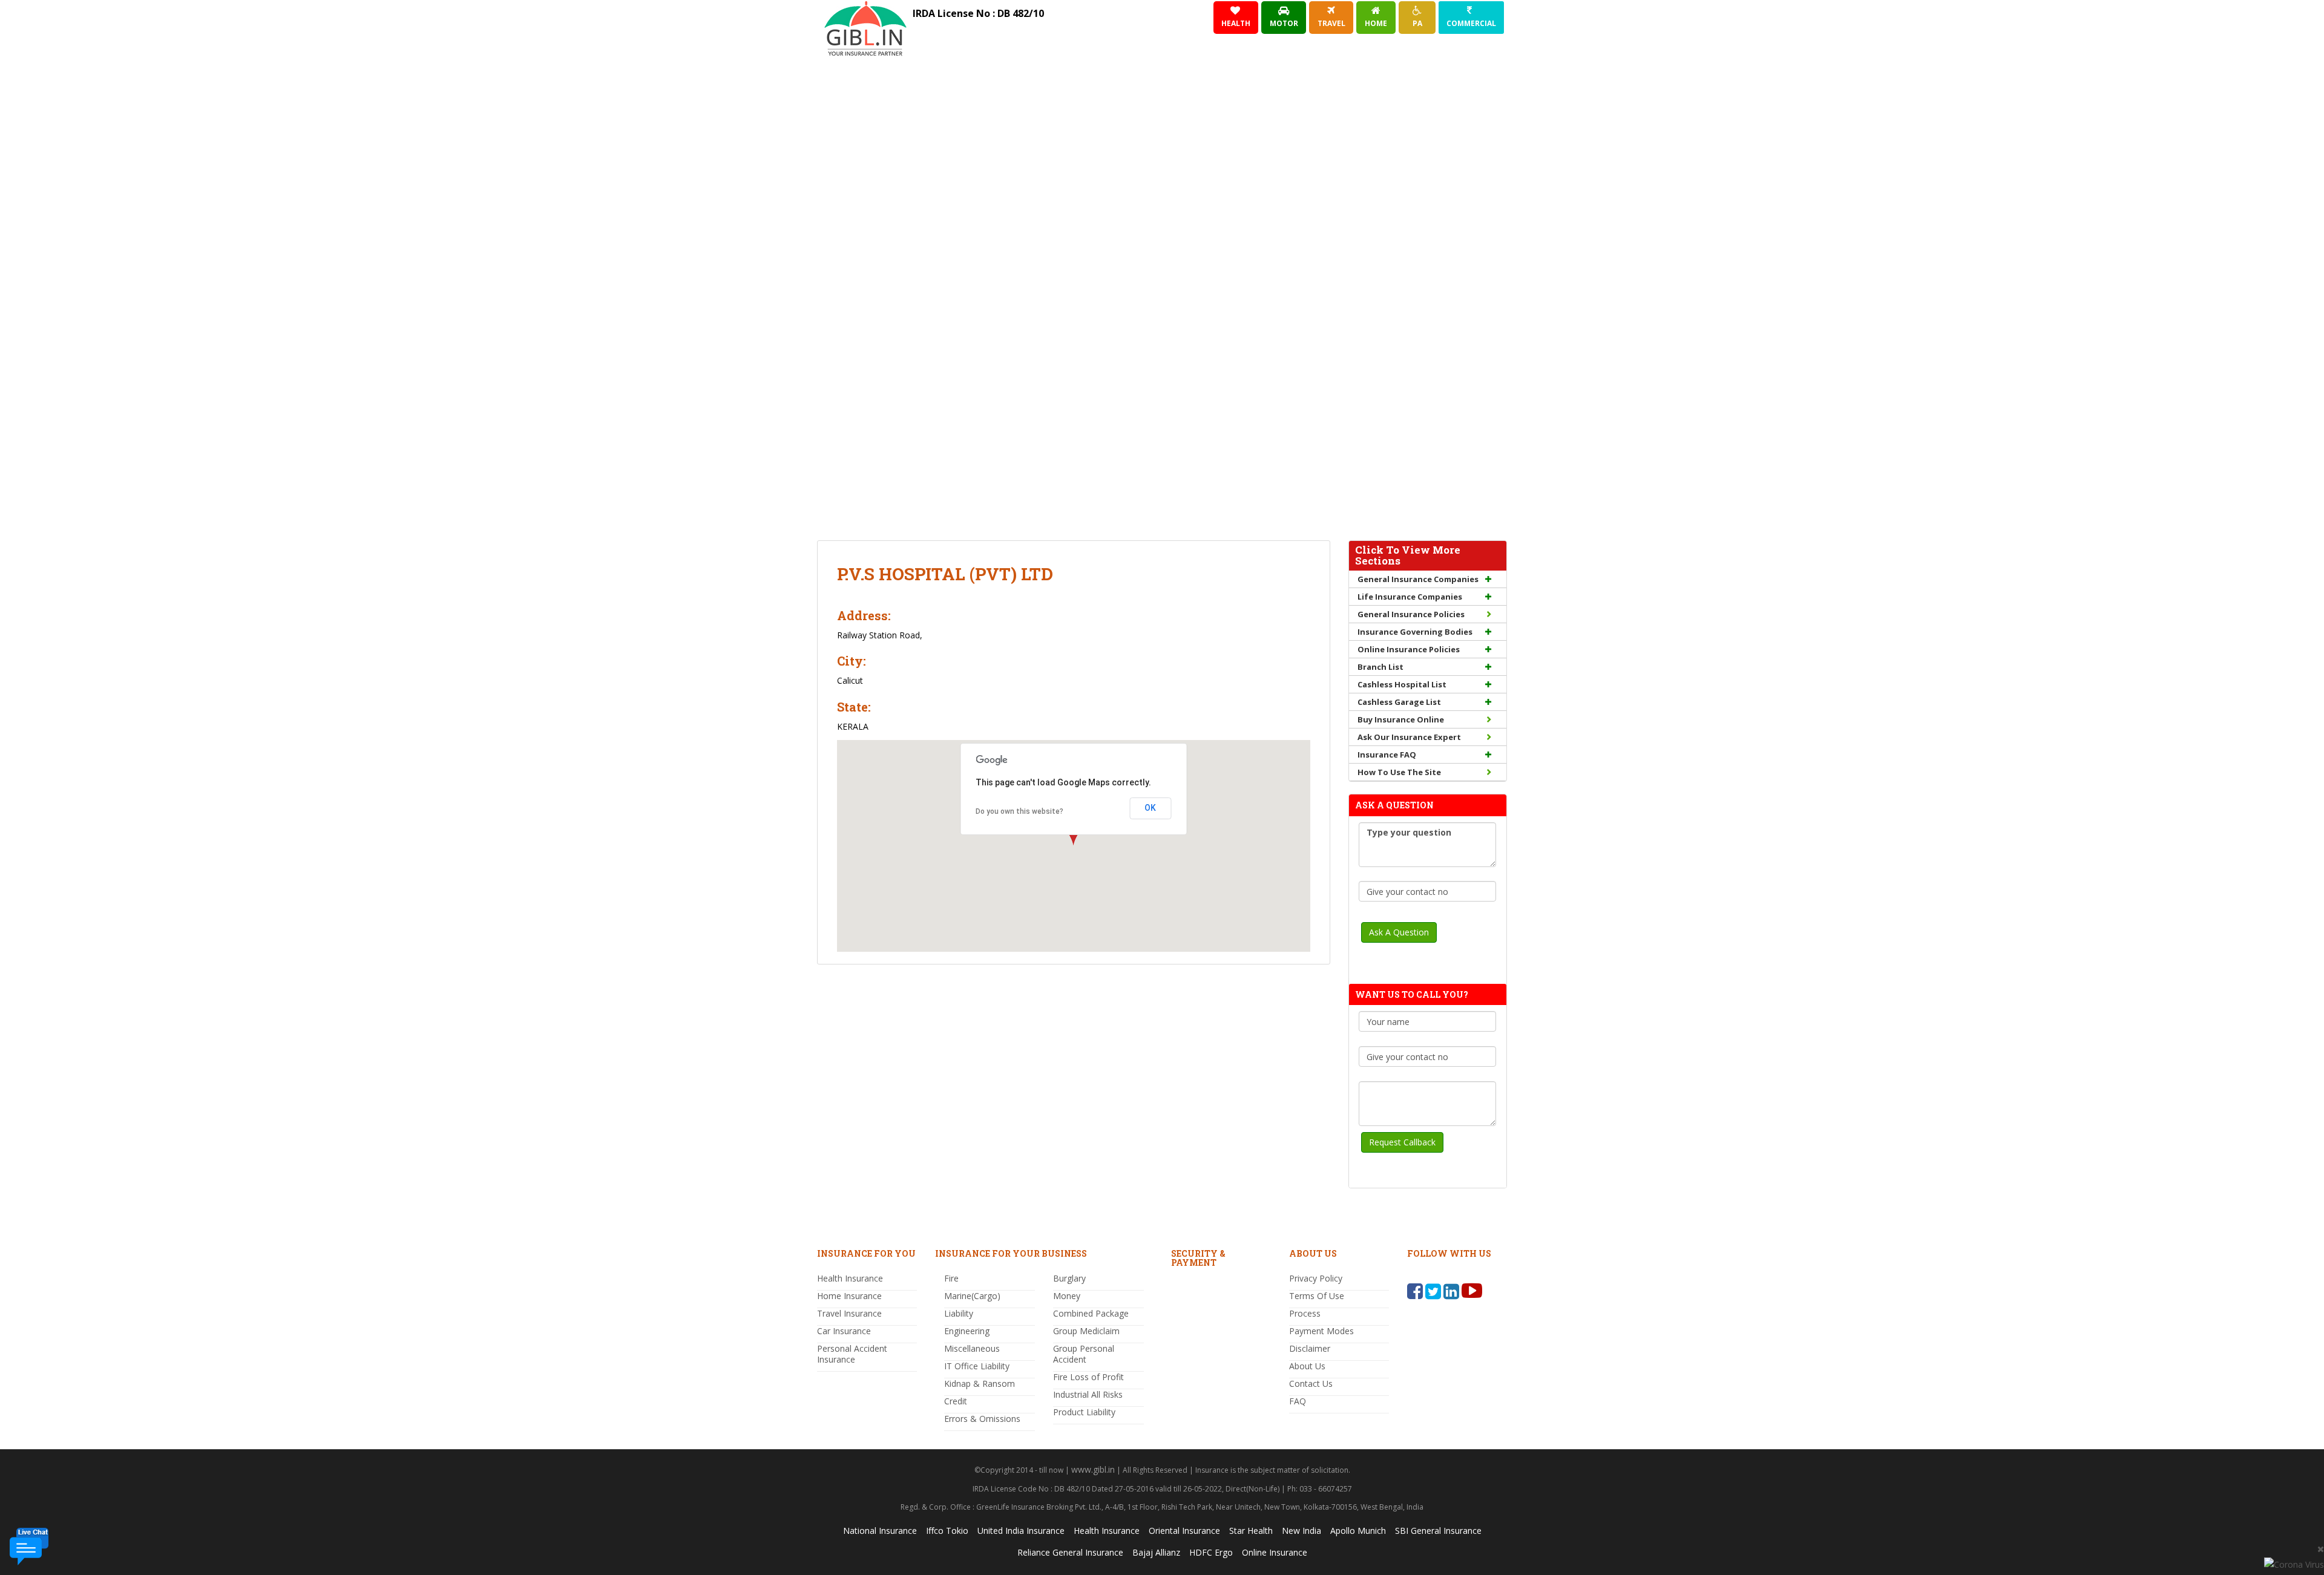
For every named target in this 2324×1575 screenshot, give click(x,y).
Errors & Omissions (982, 1419)
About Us (1307, 1366)
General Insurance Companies (1418, 579)
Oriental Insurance (1184, 1531)
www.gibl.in (1093, 1469)
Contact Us (1311, 1383)
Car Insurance (844, 1331)
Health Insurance (850, 1278)
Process (1305, 1313)
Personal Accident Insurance (852, 1354)
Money (1067, 1296)
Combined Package (1091, 1313)
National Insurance (880, 1531)
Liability (959, 1313)
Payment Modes (1321, 1331)
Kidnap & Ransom (980, 1383)
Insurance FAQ (1387, 755)
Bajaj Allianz (1156, 1552)
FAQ (1298, 1401)
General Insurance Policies (1411, 614)
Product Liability (1084, 1412)
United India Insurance (1021, 1531)
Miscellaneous (972, 1348)
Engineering (967, 1331)
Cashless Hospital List (1402, 684)
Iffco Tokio (947, 1531)
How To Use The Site (1399, 772)
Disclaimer (1310, 1348)
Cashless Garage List (1399, 702)
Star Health (1251, 1531)
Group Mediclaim (1086, 1331)
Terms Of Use (1317, 1296)
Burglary (1069, 1278)
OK (1150, 808)
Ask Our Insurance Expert (1409, 737)
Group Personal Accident (1084, 1354)
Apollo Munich (1358, 1531)
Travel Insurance (849, 1313)
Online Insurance (1275, 1552)
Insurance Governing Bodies (1415, 632)
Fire (951, 1278)
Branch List (1380, 667)
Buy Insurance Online (1401, 719)
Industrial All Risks (1088, 1394)
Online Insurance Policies (1409, 649)
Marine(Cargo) (972, 1296)
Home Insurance (849, 1296)
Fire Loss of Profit (1088, 1377)
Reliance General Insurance (1070, 1552)
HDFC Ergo (1211, 1552)
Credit (956, 1401)
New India (1302, 1531)
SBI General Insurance (1438, 1531)
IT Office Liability (977, 1366)
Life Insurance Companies (1410, 597)
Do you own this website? (1019, 811)
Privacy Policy (1316, 1278)
